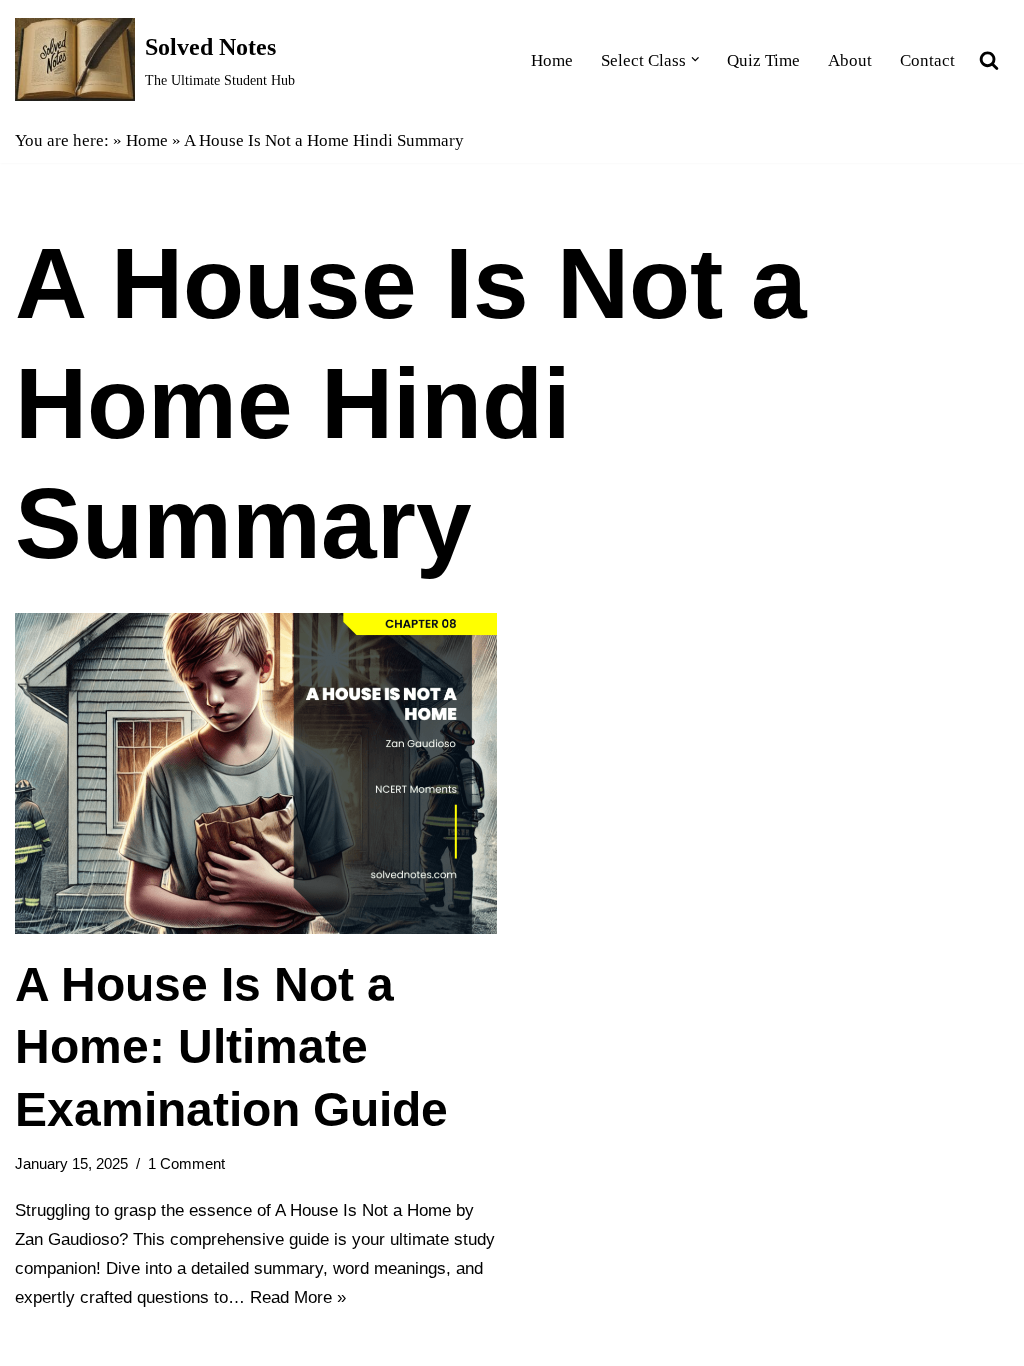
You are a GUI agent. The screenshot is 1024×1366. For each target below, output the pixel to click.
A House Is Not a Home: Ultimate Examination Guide (231, 1047)
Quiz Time (763, 60)
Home (552, 60)
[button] (695, 59)
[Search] (989, 60)
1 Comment (186, 1163)
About (850, 60)
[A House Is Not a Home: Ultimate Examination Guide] (256, 773)
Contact (927, 60)
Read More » (298, 1297)
